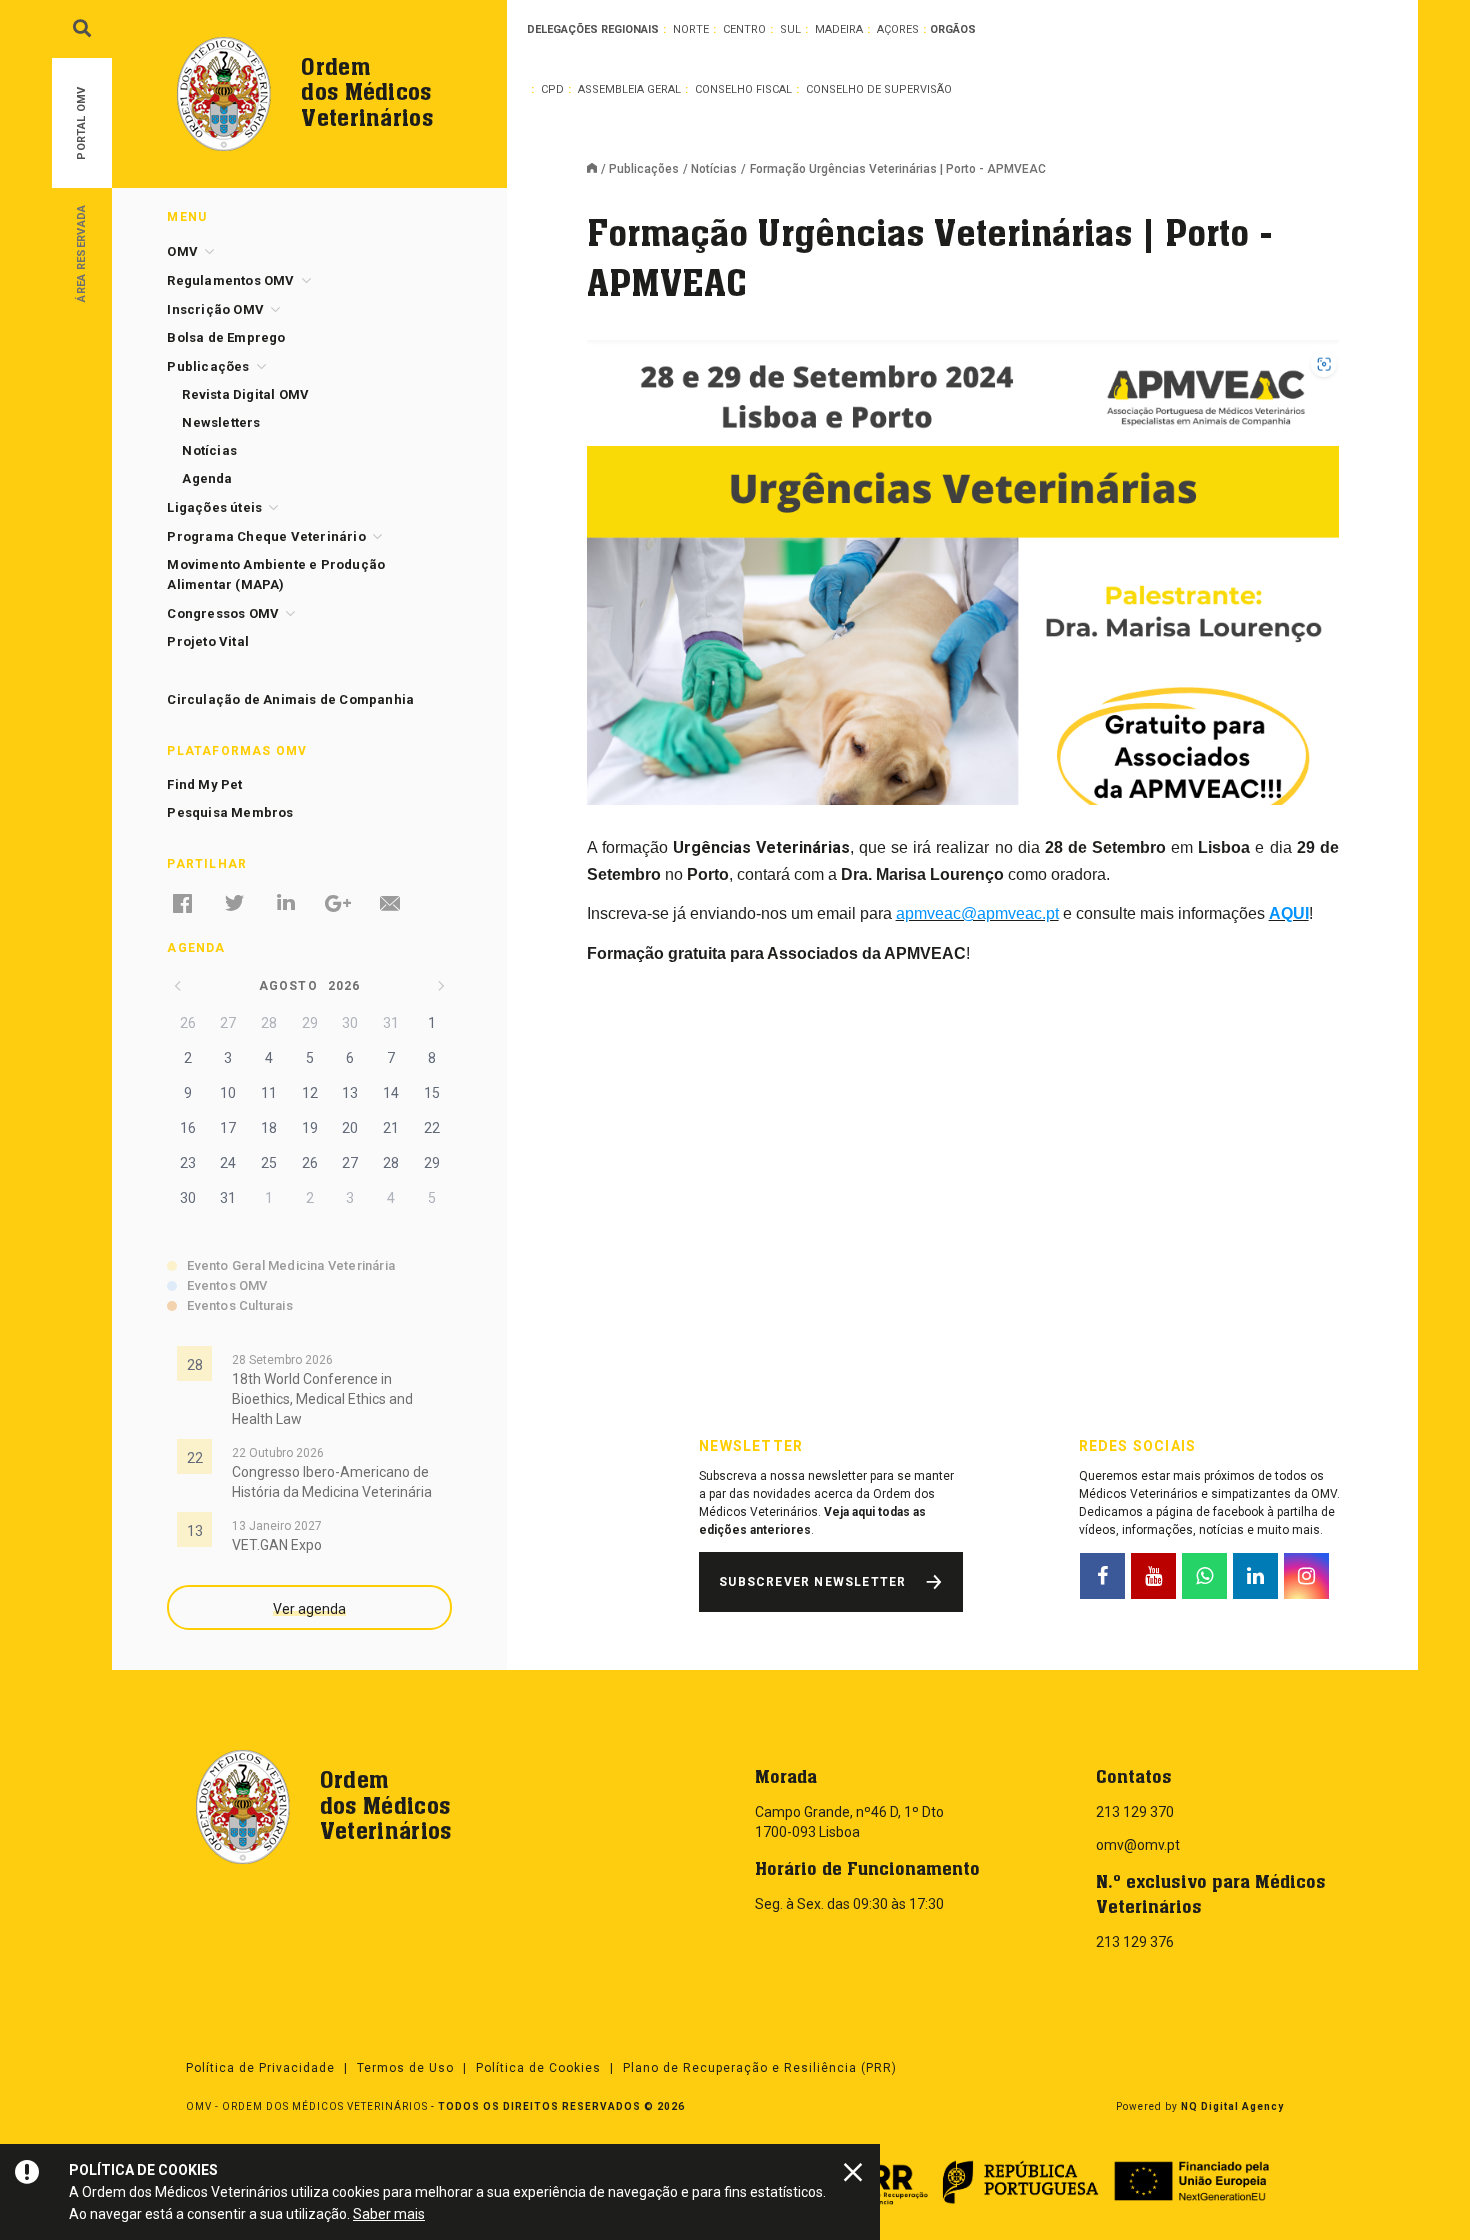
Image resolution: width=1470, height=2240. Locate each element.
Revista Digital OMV (245, 394)
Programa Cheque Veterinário (266, 536)
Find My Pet (204, 784)
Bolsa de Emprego (226, 337)
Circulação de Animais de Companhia (290, 699)
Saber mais (389, 2214)
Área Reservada (81, 252)
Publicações (644, 169)
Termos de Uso (405, 2068)
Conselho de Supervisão (879, 89)
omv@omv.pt (1138, 1845)
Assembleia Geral (629, 89)
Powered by (1200, 2106)
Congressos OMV (223, 613)
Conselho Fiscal (743, 89)
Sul (790, 29)
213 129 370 (1135, 1812)
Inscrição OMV (215, 309)
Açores (898, 29)
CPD (552, 89)
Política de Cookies (538, 2068)
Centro (744, 29)
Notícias (714, 169)
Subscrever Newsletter (812, 1582)
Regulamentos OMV (230, 280)
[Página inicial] (598, 170)
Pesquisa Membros (230, 812)
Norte (691, 29)
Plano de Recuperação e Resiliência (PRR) (760, 2068)
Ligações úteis (214, 507)
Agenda (207, 478)
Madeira (839, 29)
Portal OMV (81, 123)
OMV (182, 251)
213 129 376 (1135, 1942)
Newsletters (221, 422)
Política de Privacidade (260, 2068)
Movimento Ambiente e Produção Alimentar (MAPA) (276, 574)
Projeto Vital (208, 641)
